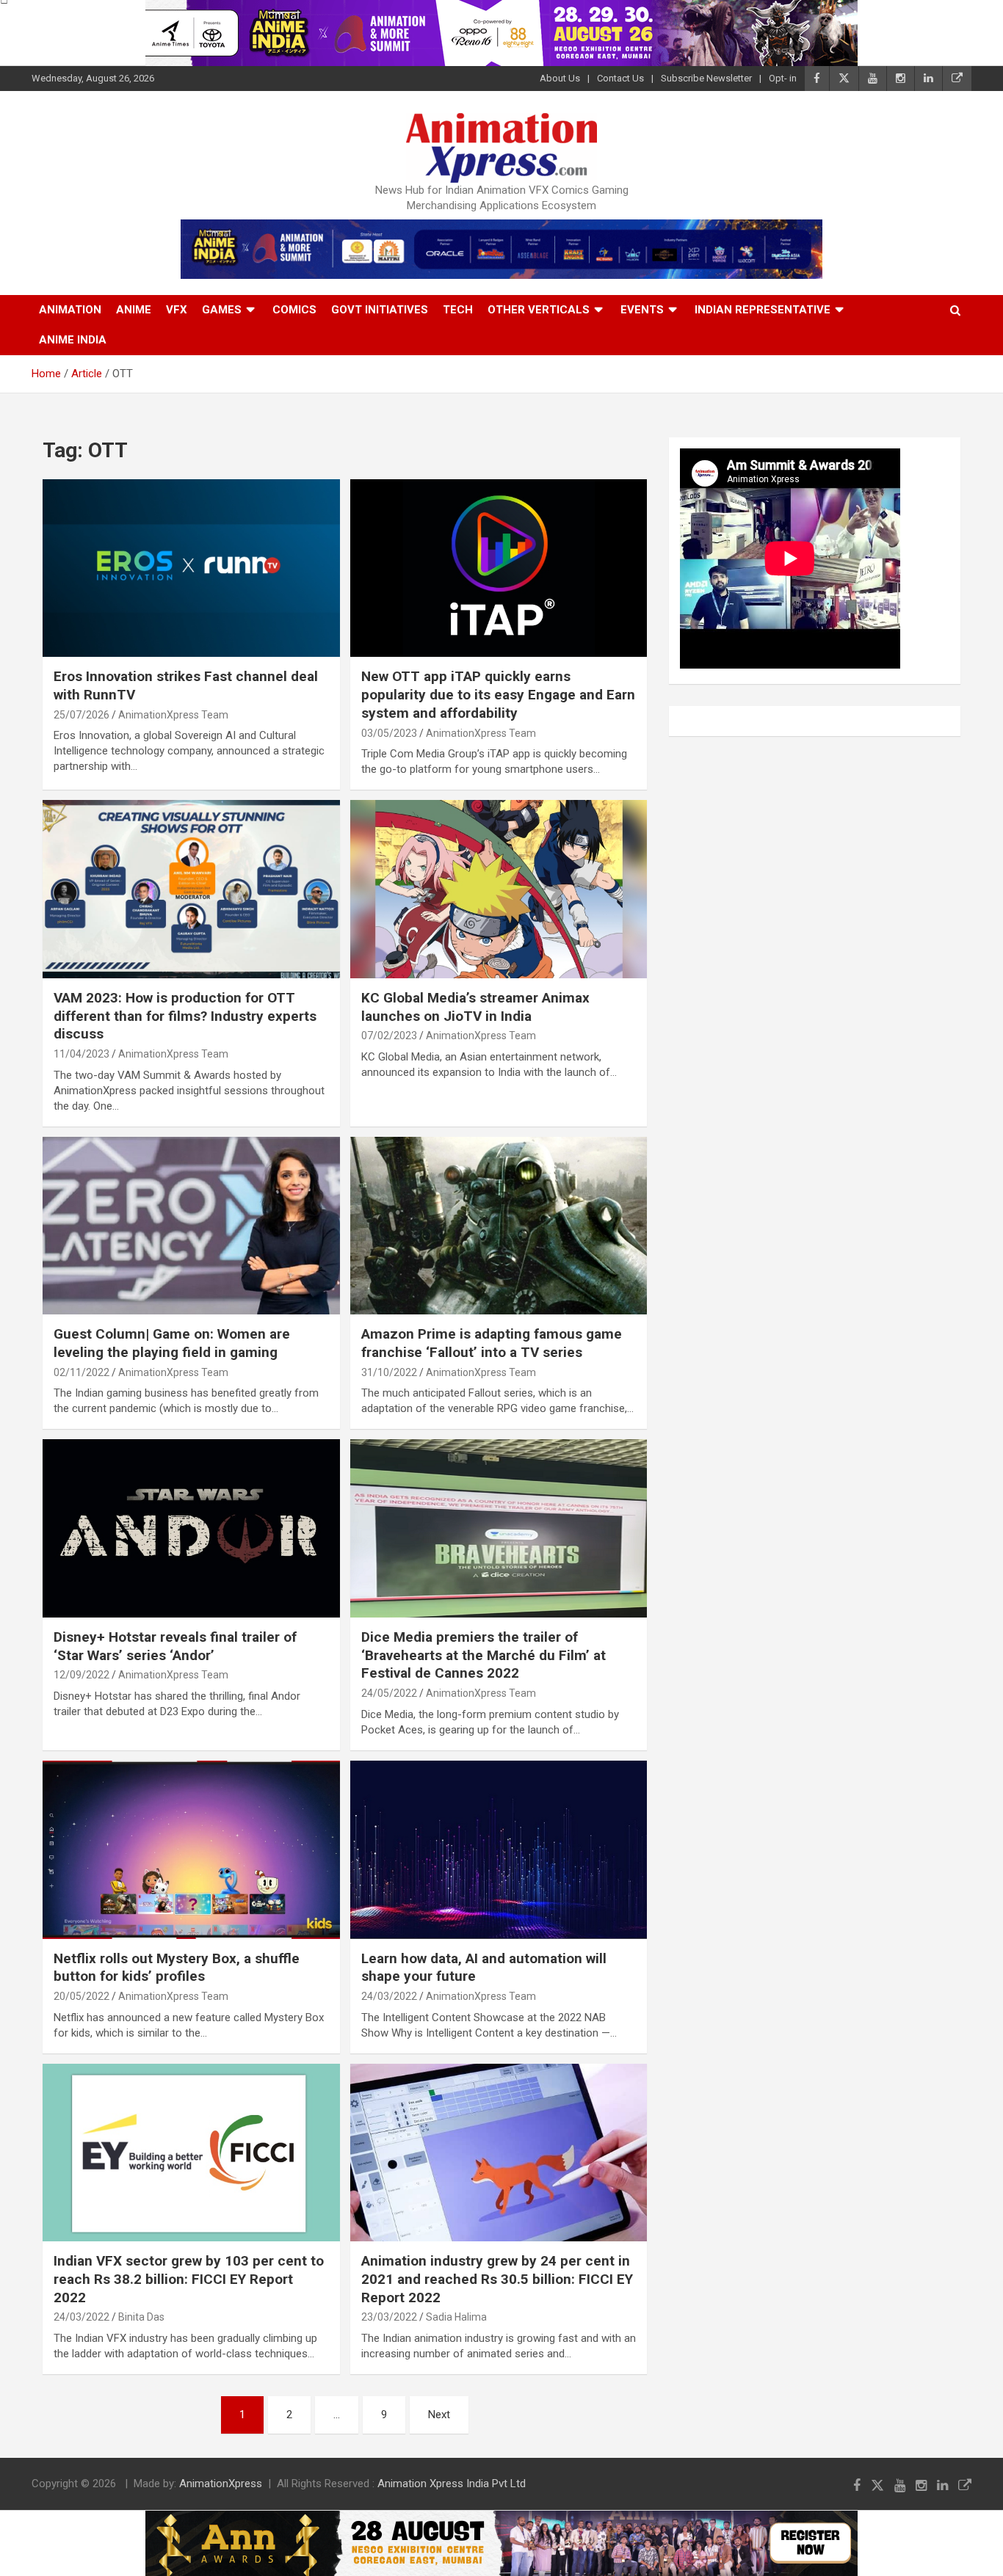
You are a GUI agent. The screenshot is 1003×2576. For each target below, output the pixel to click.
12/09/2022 (82, 1675)
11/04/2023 (82, 1054)
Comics (294, 310)
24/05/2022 (389, 1693)
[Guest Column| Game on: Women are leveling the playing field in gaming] (191, 1226)
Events (642, 310)
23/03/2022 (389, 2317)
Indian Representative (763, 310)
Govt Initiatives (380, 310)
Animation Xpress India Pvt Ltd (452, 2484)
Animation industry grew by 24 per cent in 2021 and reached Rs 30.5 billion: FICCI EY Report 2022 (497, 2279)
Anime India (73, 340)
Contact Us (620, 78)
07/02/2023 (389, 1036)
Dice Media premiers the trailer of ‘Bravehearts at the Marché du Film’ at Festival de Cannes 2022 (484, 1655)
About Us (560, 78)
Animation (70, 310)
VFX (177, 310)
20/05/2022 (82, 1996)
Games (222, 310)
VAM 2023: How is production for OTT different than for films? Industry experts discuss (185, 1016)
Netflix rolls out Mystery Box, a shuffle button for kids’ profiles (177, 1968)
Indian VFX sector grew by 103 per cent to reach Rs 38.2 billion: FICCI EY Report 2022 (189, 2279)
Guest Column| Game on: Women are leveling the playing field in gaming (172, 1343)
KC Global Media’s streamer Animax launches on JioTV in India (475, 1007)
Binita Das (141, 2317)
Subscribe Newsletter (706, 78)
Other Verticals (539, 310)
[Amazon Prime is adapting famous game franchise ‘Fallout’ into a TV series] (498, 1226)
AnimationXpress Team (173, 715)
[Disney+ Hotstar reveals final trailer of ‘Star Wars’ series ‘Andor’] (191, 1529)
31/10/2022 (389, 1372)
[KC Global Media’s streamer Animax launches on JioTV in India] (498, 889)
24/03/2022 (389, 1996)
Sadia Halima (456, 2317)
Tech (458, 310)
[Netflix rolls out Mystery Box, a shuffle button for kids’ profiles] (191, 1849)
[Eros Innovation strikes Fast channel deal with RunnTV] (191, 568)
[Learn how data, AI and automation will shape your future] (498, 1849)
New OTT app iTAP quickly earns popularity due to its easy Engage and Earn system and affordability (498, 694)
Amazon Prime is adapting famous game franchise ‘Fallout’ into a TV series (492, 1343)
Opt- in (783, 78)
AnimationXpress (221, 2484)
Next (439, 2415)
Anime (134, 310)
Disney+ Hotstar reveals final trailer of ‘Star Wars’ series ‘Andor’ (175, 1646)
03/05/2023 (389, 733)
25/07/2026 (82, 715)
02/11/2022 (82, 1372)
